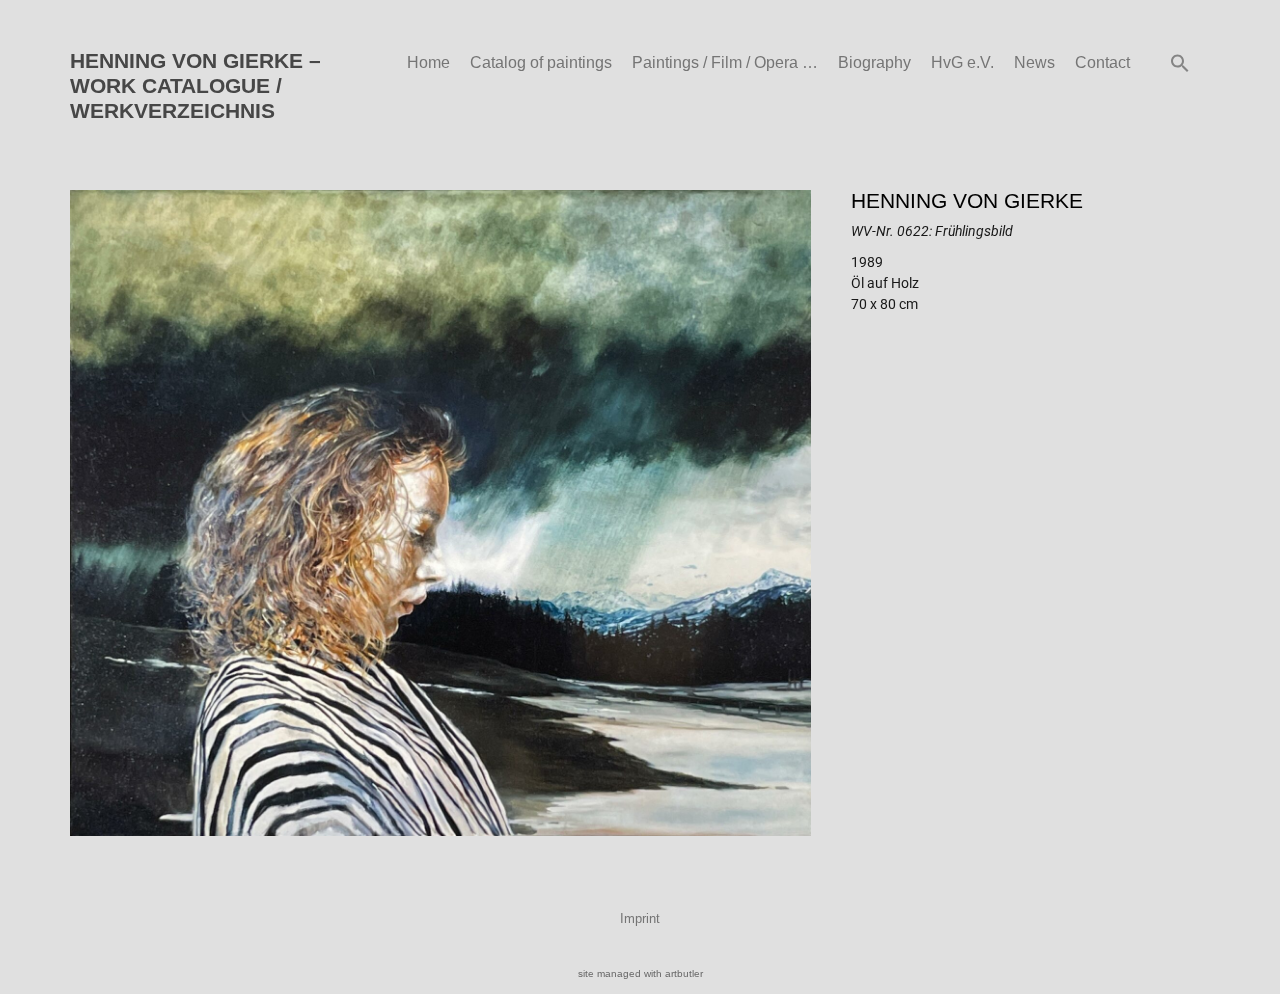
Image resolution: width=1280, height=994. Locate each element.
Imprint (640, 918)
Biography (874, 62)
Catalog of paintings (541, 62)
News (1034, 62)
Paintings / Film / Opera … (725, 62)
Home (428, 62)
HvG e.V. (962, 62)
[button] (1180, 63)
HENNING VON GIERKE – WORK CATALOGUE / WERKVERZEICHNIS (195, 85)
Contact (1102, 62)
